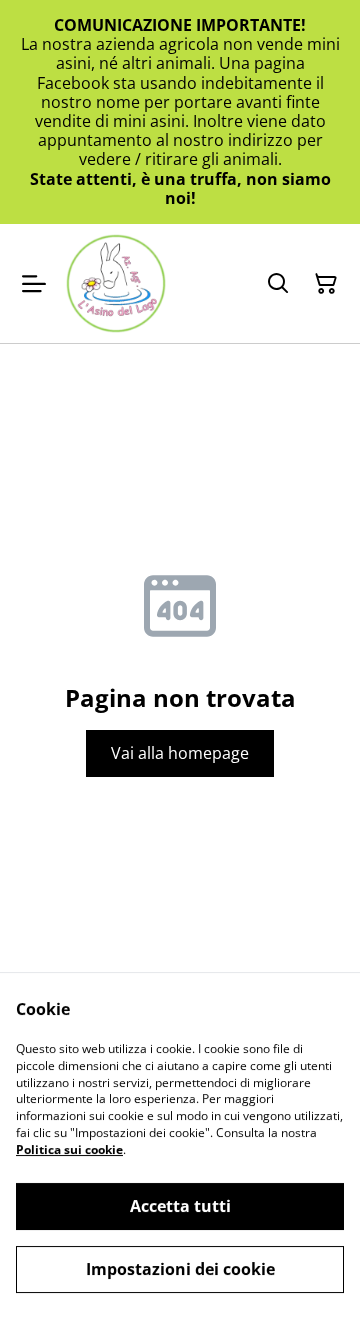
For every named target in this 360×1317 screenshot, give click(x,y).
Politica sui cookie (69, 1149)
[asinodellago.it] (116, 283)
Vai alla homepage (180, 753)
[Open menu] (34, 284)
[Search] (278, 284)
